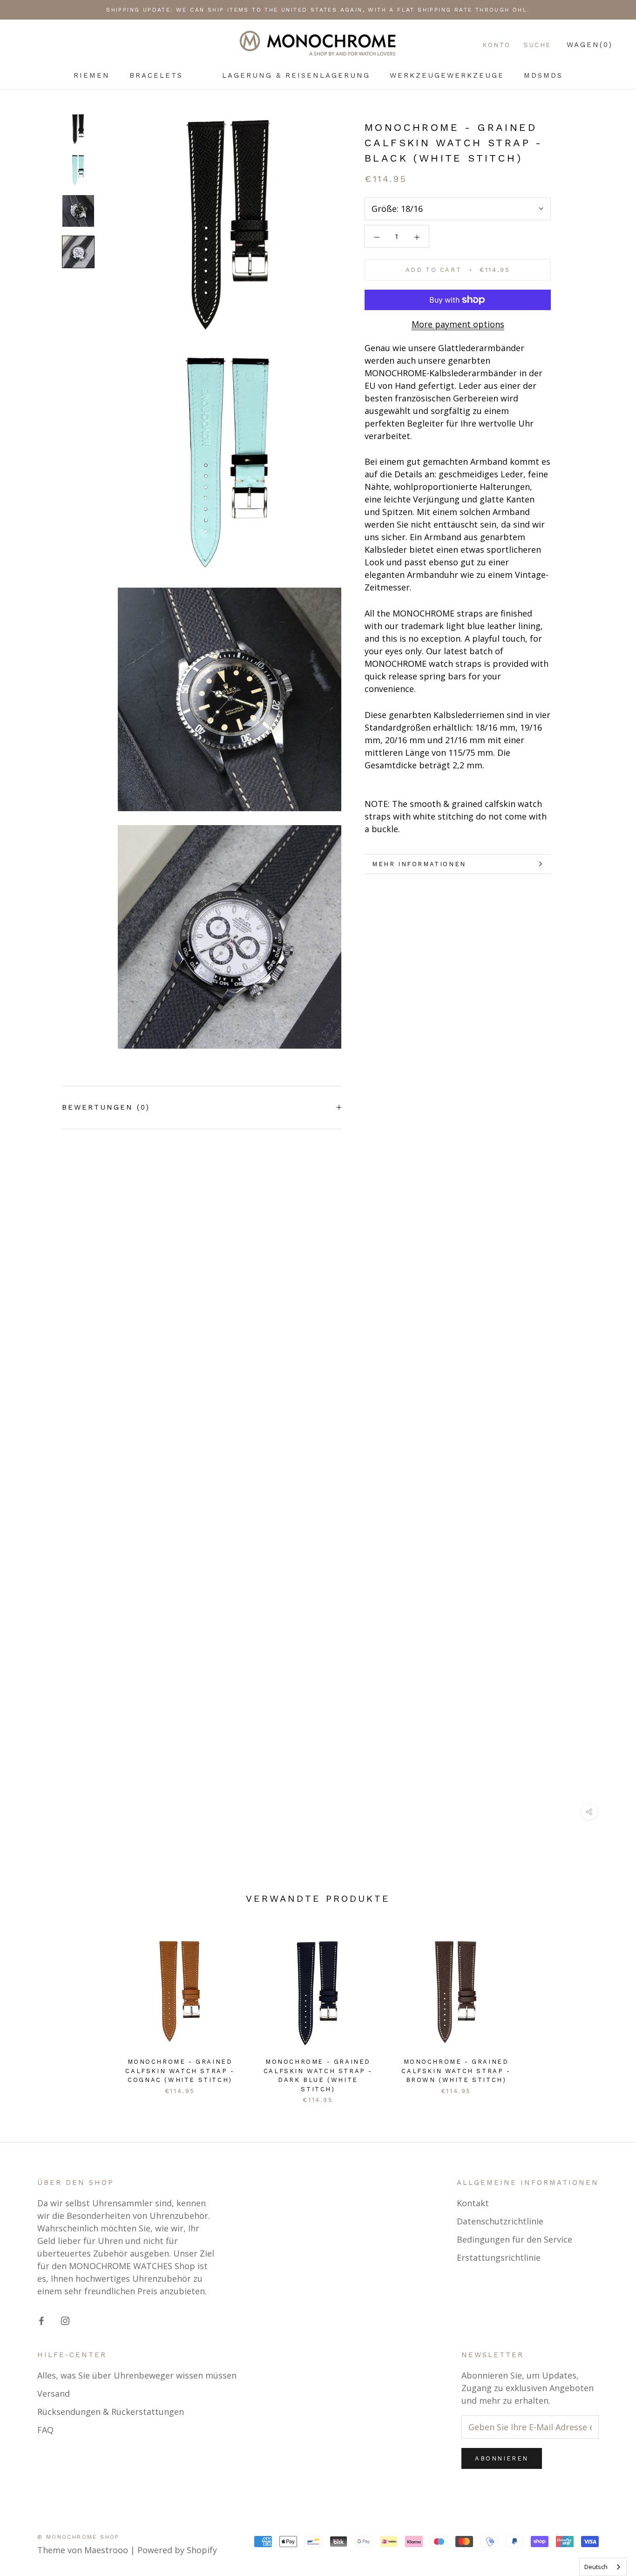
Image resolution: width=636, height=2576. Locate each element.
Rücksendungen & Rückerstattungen (111, 2412)
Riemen (92, 75)
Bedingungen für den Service (514, 2239)
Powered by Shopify (177, 2550)
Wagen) (590, 45)
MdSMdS (543, 75)
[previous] (29, 2010)
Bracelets (156, 75)
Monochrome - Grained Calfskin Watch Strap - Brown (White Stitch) (456, 2071)
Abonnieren (502, 2458)
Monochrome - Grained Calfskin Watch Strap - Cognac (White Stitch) (180, 2071)
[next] (607, 2010)
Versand (54, 2393)
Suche (538, 45)
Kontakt (473, 2203)
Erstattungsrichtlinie (499, 2257)
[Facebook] (41, 2320)
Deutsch (596, 2567)
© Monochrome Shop (78, 2537)
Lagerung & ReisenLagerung (296, 75)
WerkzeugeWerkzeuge (447, 75)
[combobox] (603, 2567)
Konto (497, 45)
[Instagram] (65, 2320)
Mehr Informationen (419, 864)
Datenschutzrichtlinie (500, 2221)
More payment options (458, 324)
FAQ (45, 2430)
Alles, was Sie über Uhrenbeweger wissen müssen (137, 2375)
